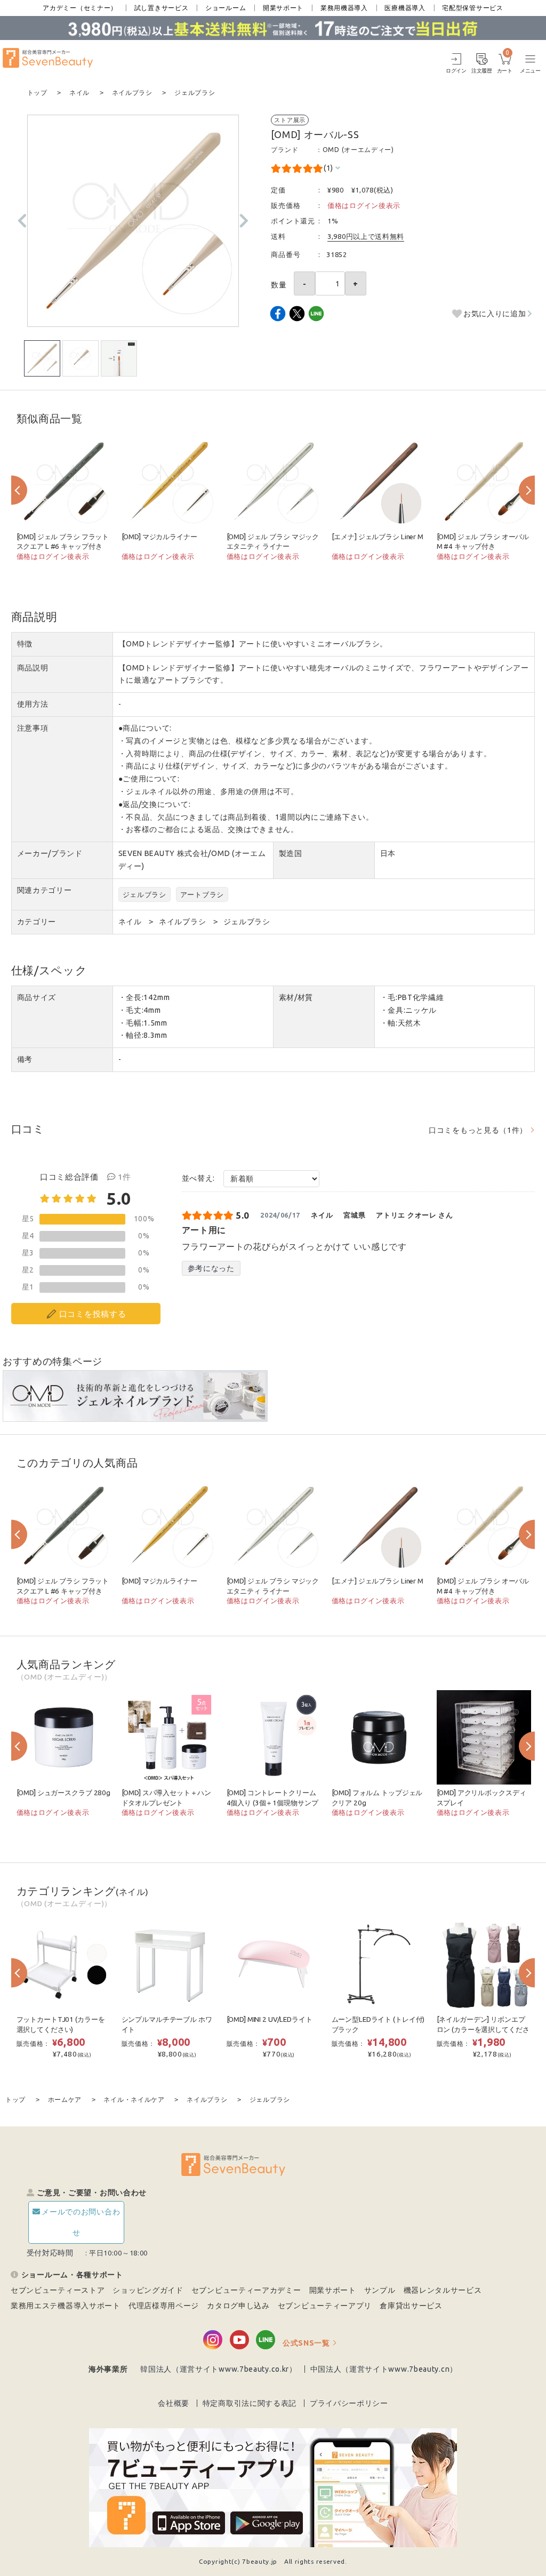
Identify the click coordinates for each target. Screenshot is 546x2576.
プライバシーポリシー (349, 2403)
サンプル (380, 2290)
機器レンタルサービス (443, 2290)
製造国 (291, 853)
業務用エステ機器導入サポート (66, 2306)
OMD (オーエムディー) (358, 150)
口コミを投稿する (93, 1314)
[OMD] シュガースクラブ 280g (63, 1793)
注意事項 (33, 728)
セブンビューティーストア (58, 2290)
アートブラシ (202, 894)
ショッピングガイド (148, 2290)
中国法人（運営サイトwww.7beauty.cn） (384, 2369)
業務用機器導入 (344, 8)
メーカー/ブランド (50, 853)
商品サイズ (37, 997)
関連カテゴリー (45, 890)
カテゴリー (37, 922)
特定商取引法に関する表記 (250, 2403)
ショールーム (226, 8)
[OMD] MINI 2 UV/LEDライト (270, 2019)
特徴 (25, 644)
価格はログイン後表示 (364, 205)
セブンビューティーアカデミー (246, 2290)
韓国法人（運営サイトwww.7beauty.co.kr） (219, 2369)
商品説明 (33, 668)
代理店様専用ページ (164, 2306)
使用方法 (33, 704)
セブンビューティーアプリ (325, 2306)
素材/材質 (296, 997)
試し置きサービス (162, 8)
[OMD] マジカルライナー (159, 537)
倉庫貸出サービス (411, 2306)
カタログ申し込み (238, 2306)
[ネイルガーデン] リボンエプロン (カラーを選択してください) (483, 2029)
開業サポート (283, 8)
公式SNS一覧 (306, 2343)
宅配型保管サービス (472, 8)
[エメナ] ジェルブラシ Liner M (378, 537)
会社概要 (174, 2403)
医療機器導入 (405, 8)
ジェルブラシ (144, 894)
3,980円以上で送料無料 (366, 236)
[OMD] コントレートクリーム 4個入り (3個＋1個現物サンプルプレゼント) (272, 1803)
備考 (25, 1059)
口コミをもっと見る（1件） (478, 1130)
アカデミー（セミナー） (80, 8)
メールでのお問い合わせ (81, 2222)
